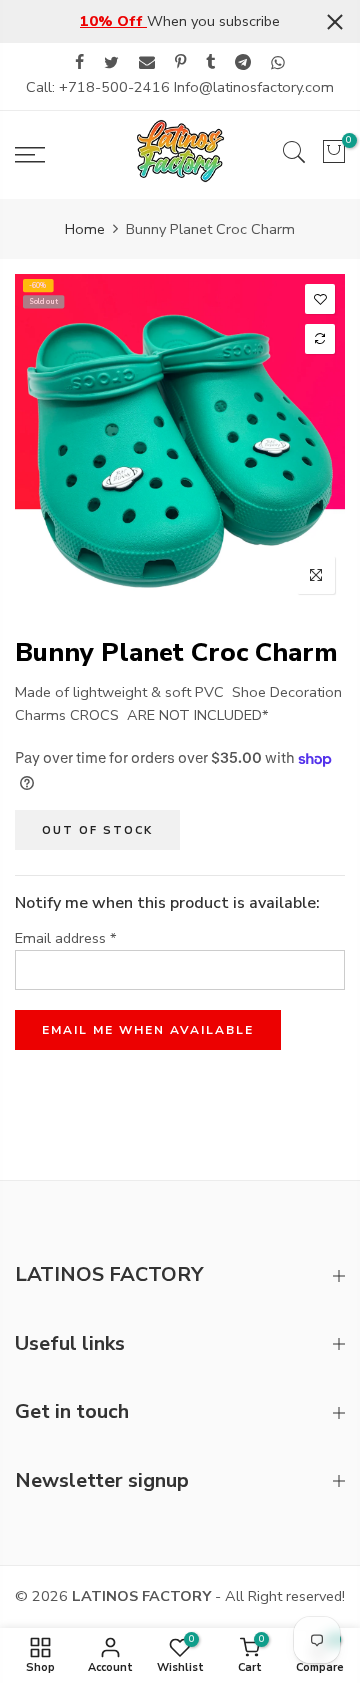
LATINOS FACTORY (141, 1596)
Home (85, 229)
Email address (66, 938)
